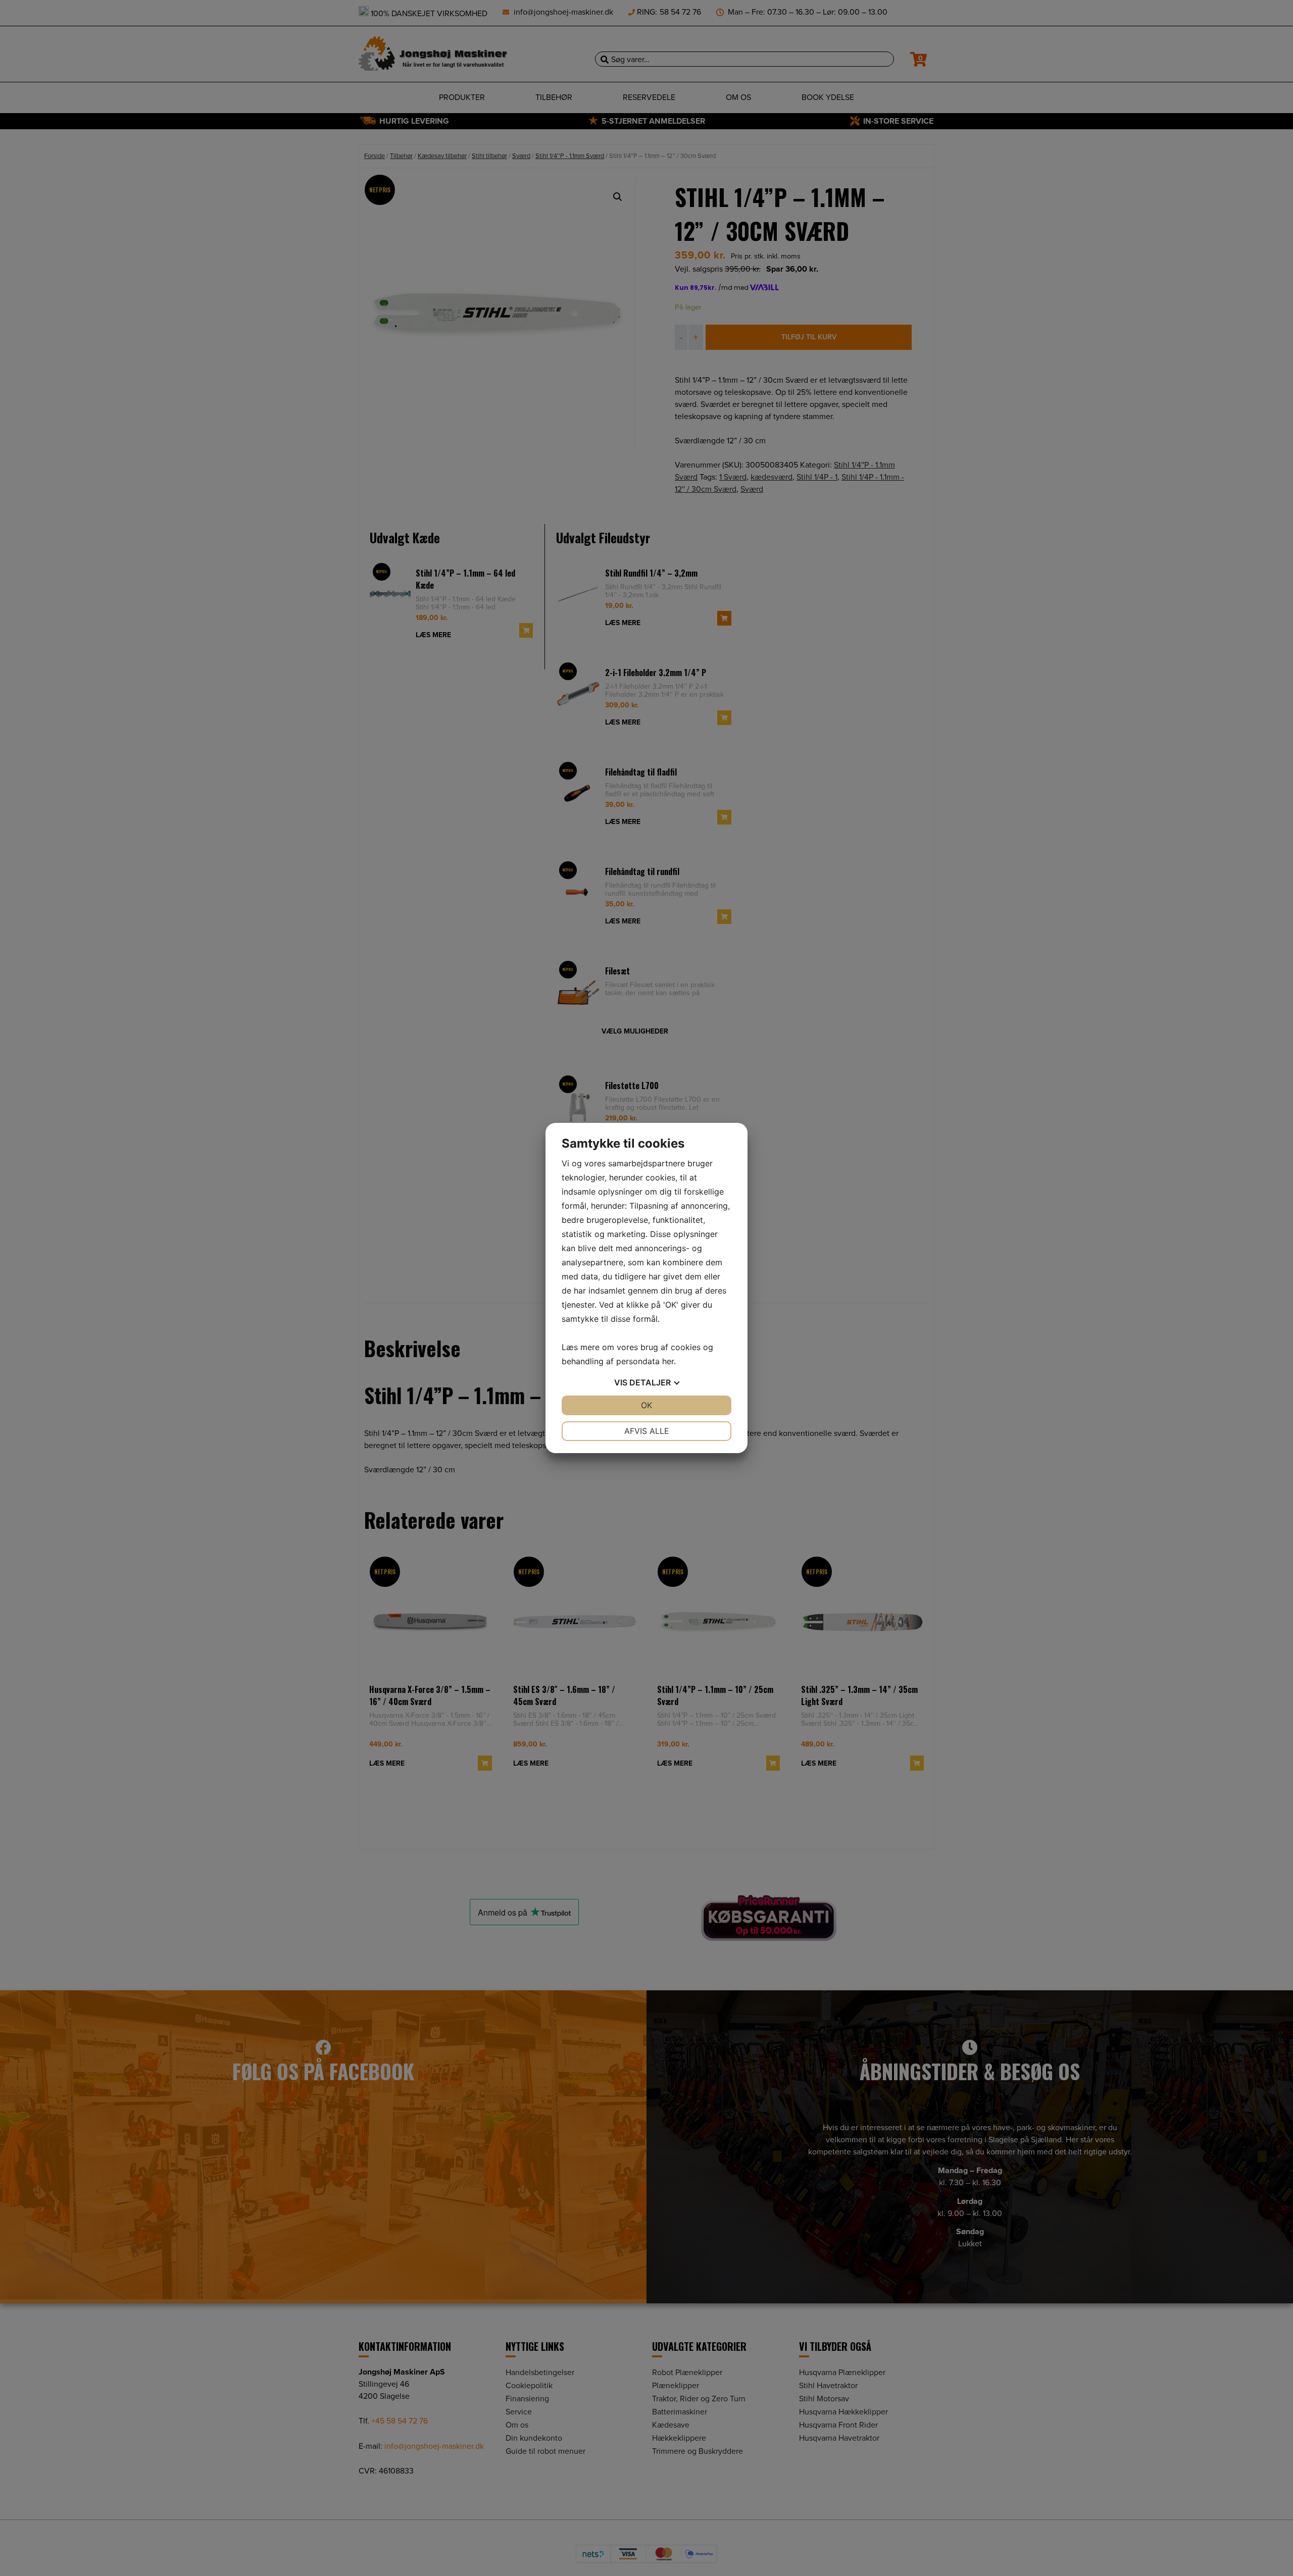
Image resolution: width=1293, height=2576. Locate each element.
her (668, 1361)
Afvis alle (647, 1431)
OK (646, 1405)
